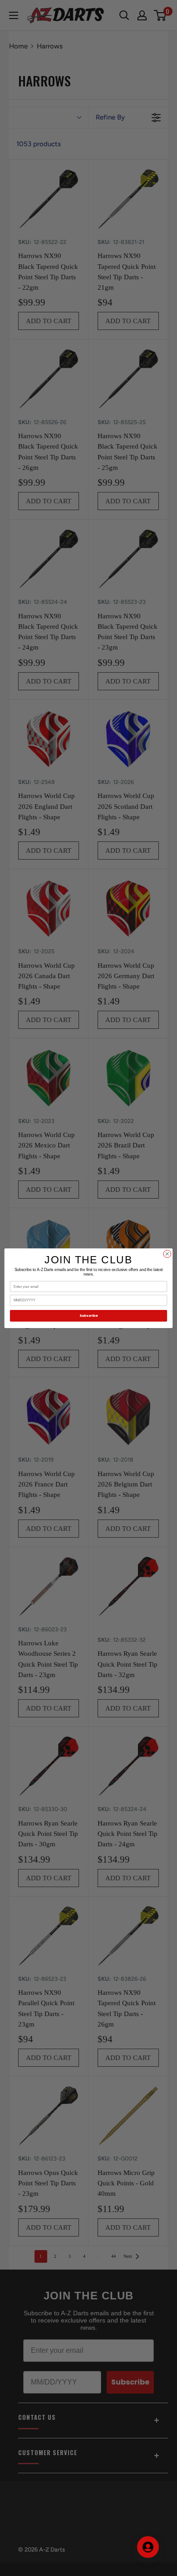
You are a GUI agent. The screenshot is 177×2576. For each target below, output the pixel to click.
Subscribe (88, 1316)
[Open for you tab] (148, 2547)
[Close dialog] (167, 1254)
